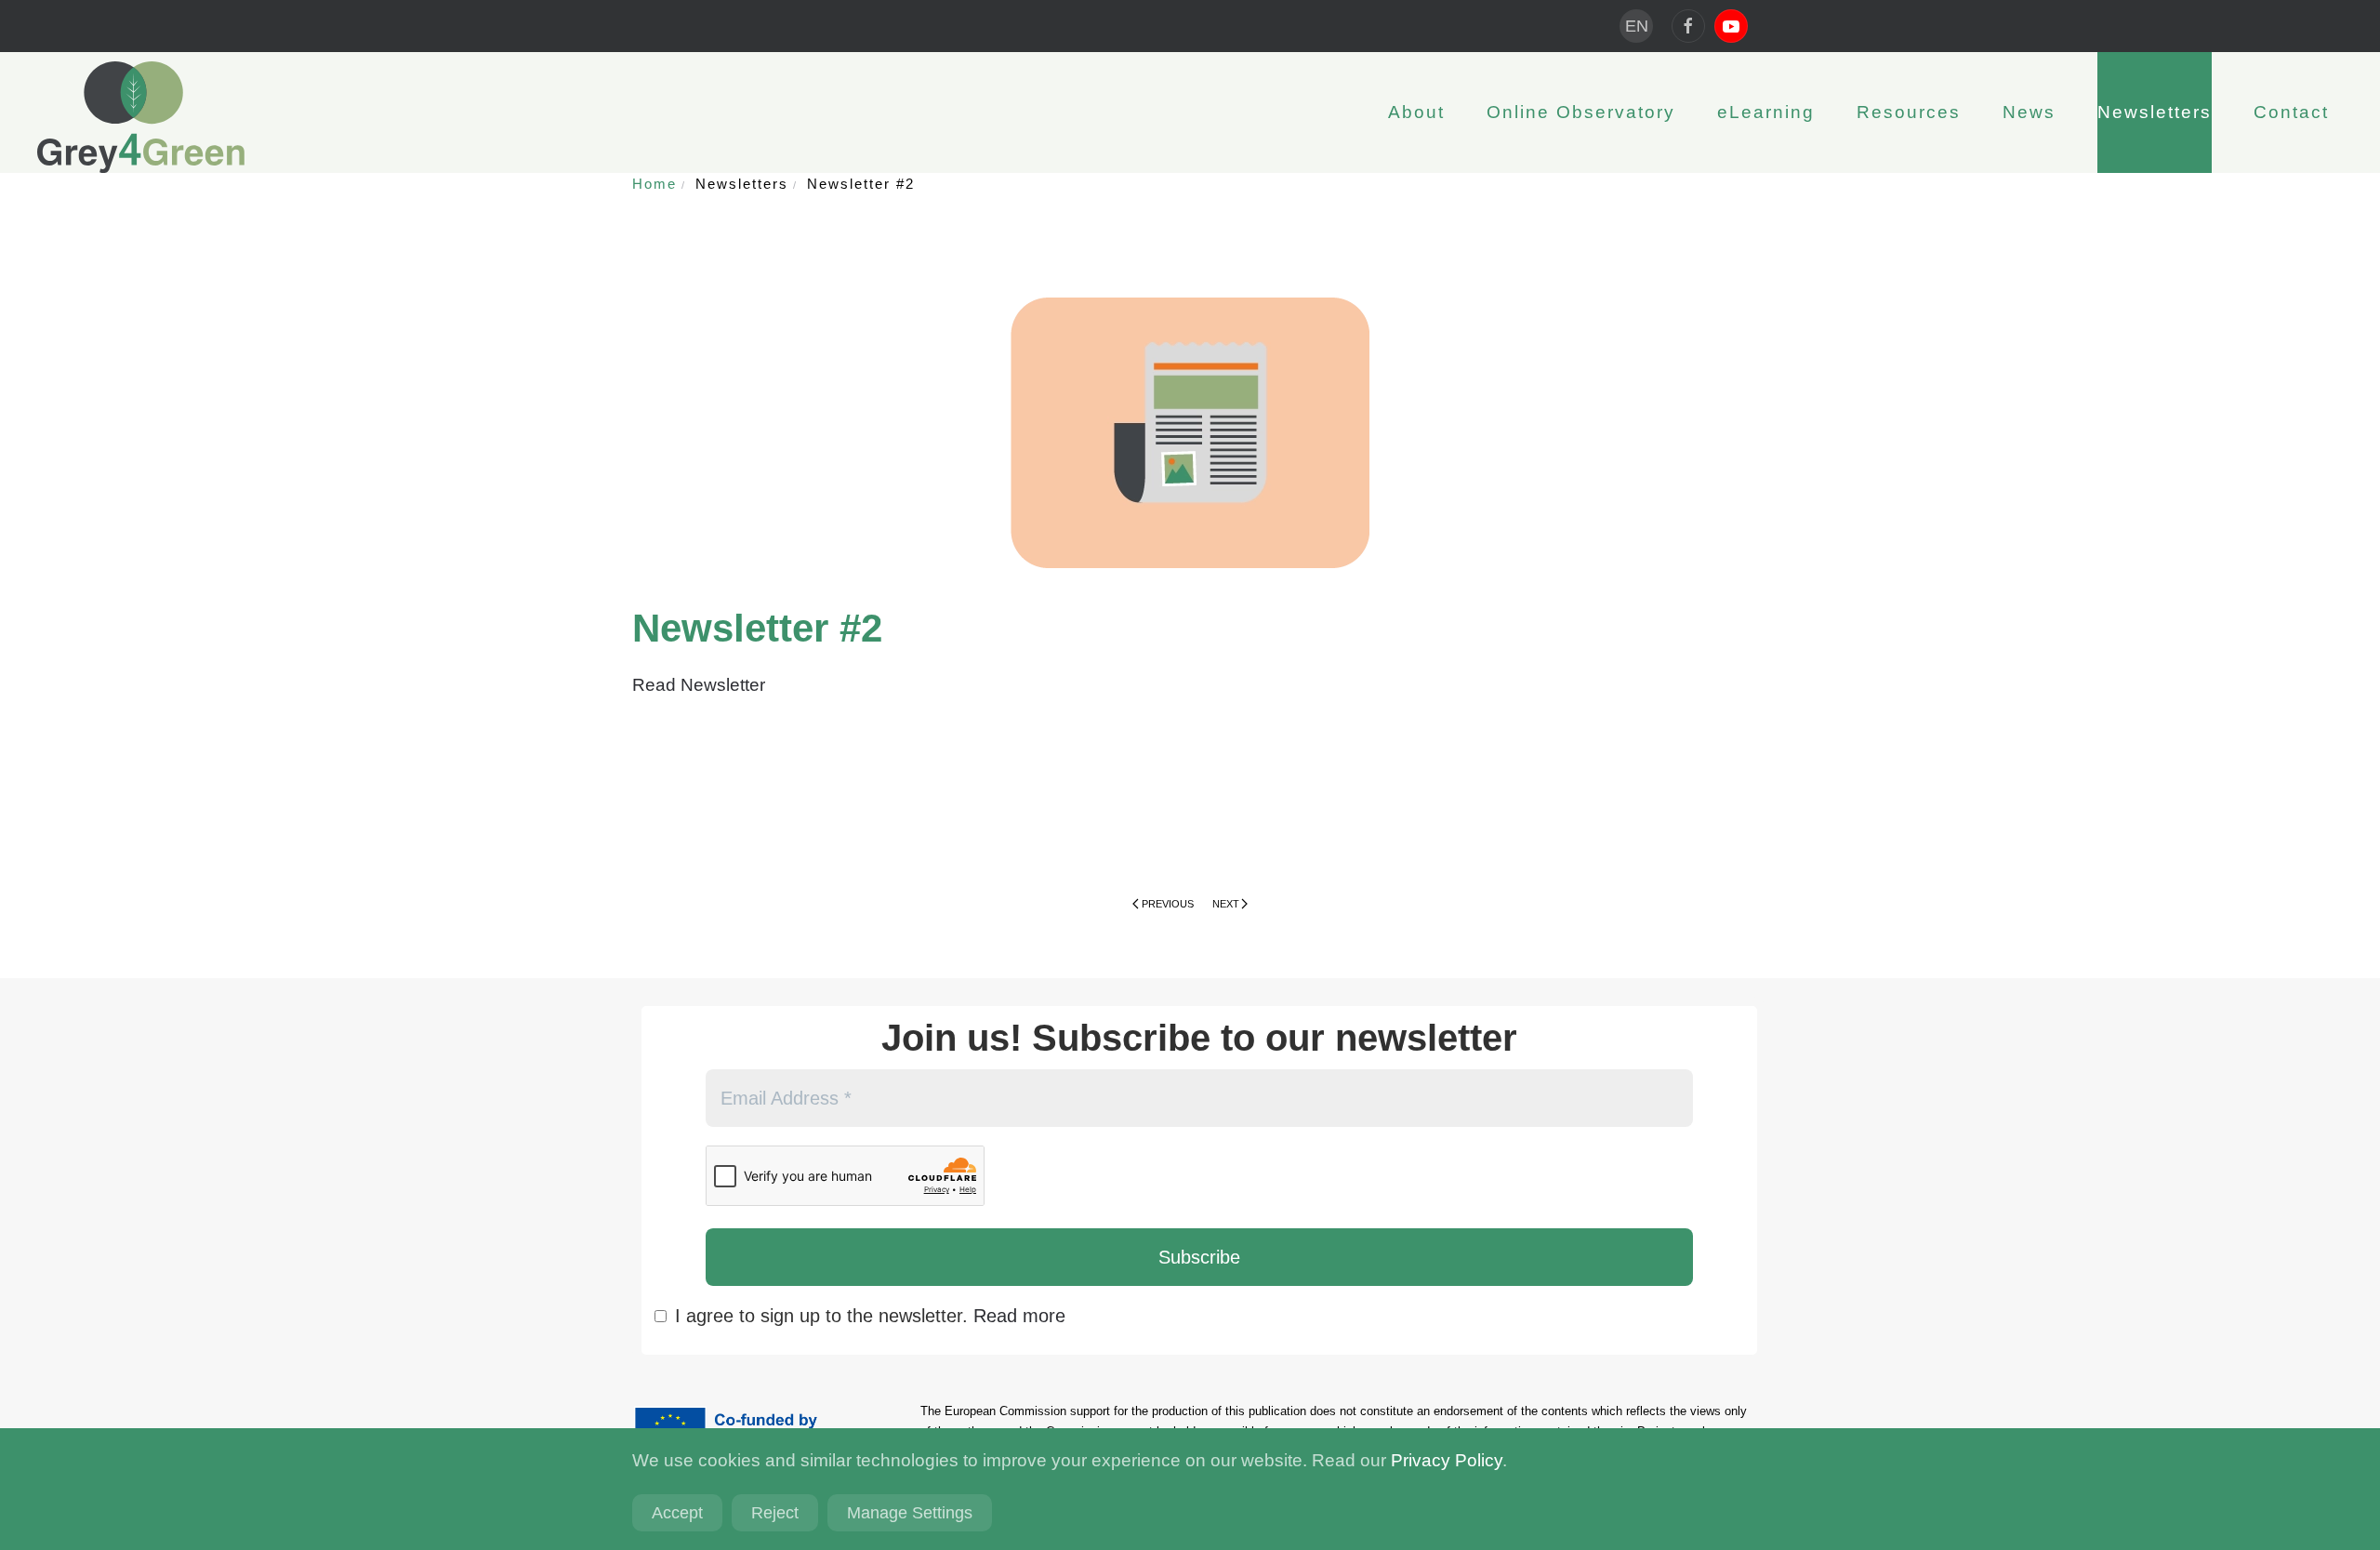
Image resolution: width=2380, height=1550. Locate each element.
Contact (2291, 112)
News (2029, 112)
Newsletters (2155, 112)
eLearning (1766, 112)
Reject (775, 1513)
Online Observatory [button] (1581, 112)
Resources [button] (1909, 112)
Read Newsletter (701, 685)
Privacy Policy (1447, 1460)
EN (1637, 26)
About (1416, 112)
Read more (1019, 1316)
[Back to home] (141, 117)
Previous (1168, 904)
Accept (677, 1513)
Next (1226, 904)
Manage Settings (910, 1513)
